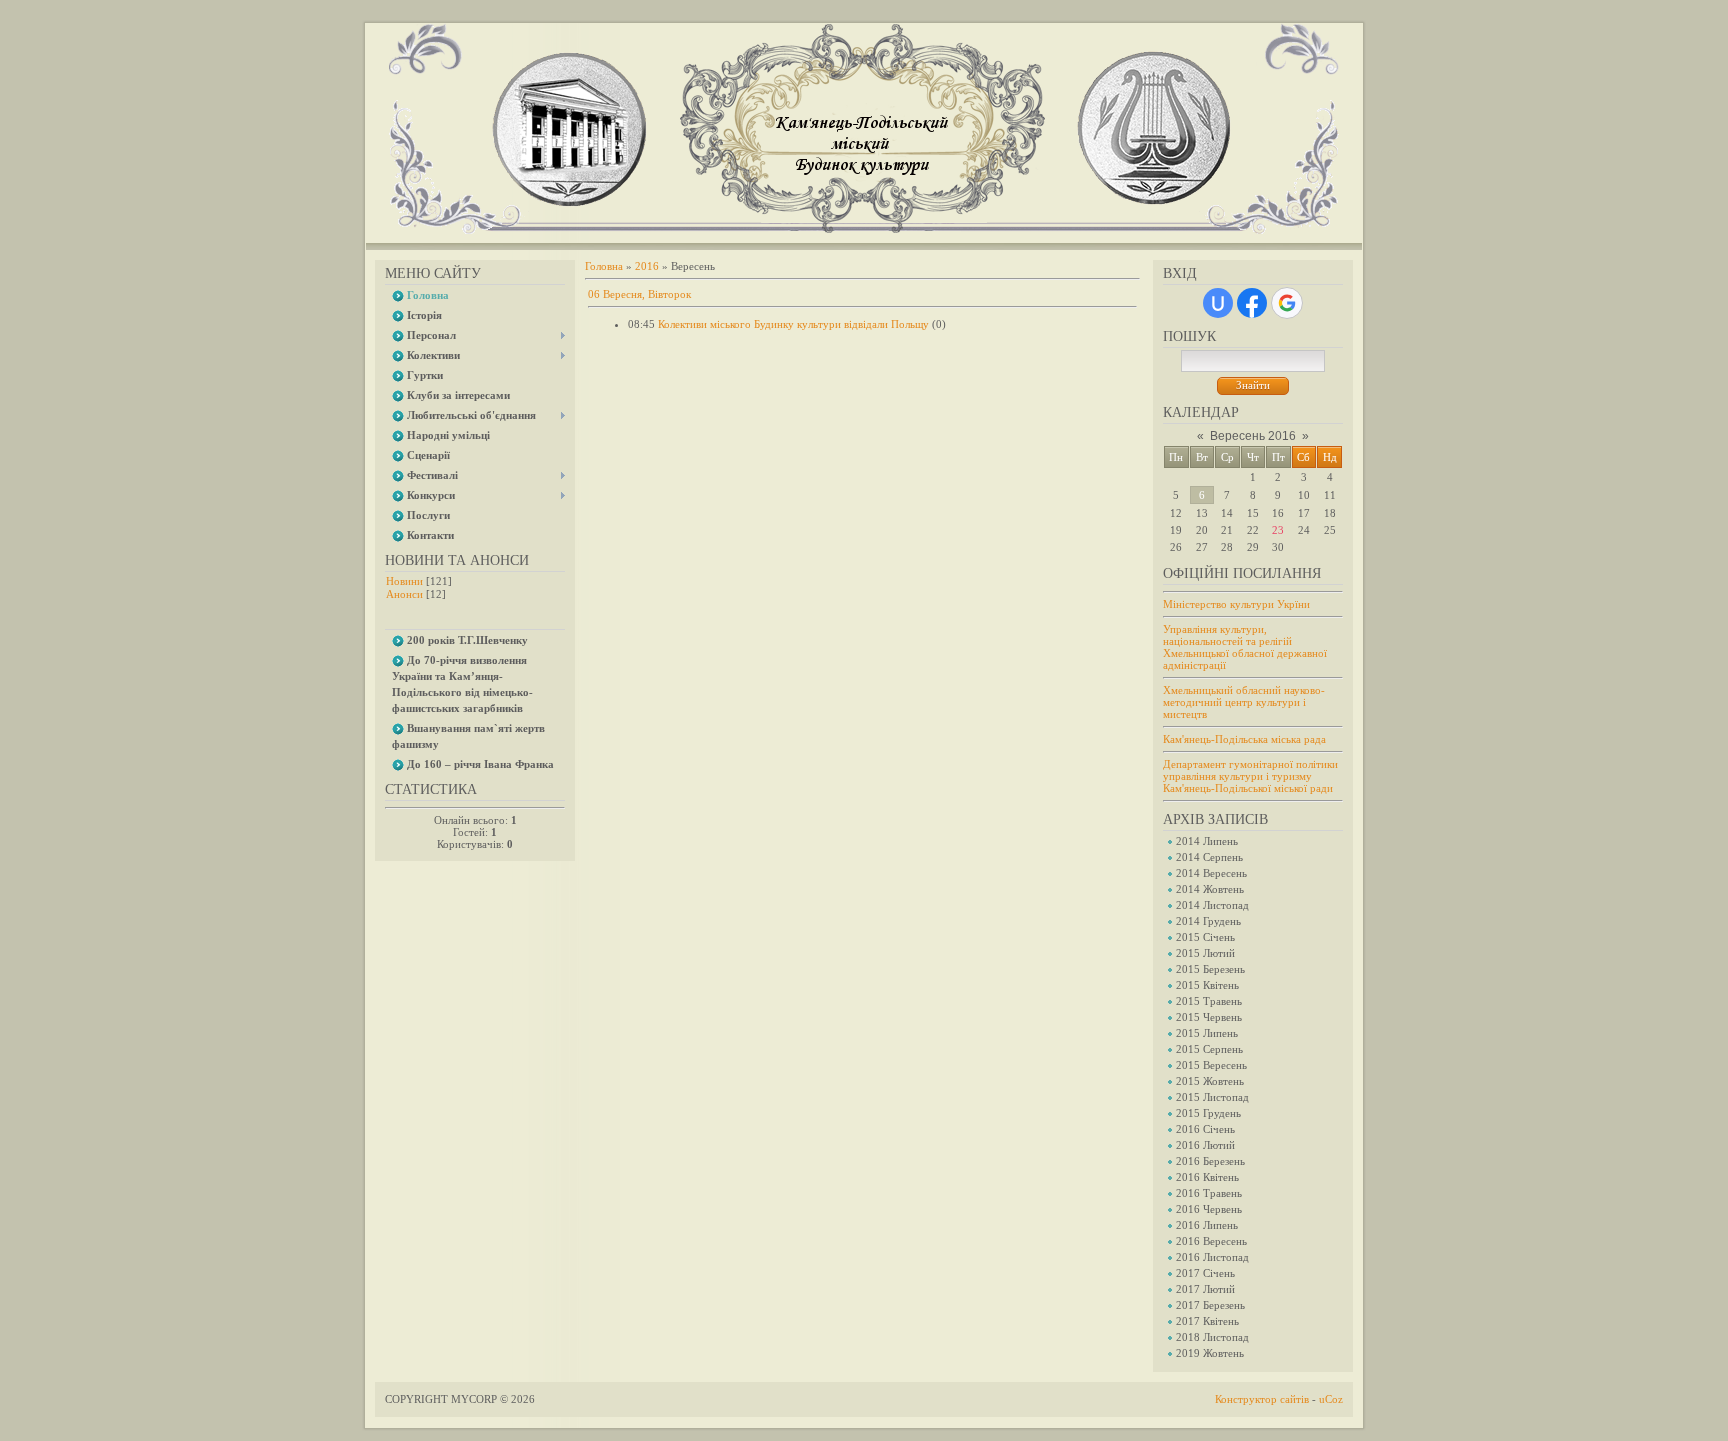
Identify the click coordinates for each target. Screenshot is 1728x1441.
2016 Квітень (1207, 1177)
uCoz (1331, 1399)
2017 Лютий (1205, 1289)
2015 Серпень (1209, 1049)
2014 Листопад (1212, 905)
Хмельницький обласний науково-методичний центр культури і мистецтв (1244, 702)
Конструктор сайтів (1262, 1399)
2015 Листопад (1212, 1097)
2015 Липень (1207, 1033)
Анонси (404, 594)
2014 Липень (1207, 841)
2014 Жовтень (1210, 889)
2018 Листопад (1212, 1337)
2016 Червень (1209, 1209)
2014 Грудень (1208, 921)
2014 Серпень (1209, 857)
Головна (604, 266)
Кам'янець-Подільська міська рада (1244, 739)
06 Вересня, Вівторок (639, 294)
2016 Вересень (1211, 1241)
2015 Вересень (1211, 1065)
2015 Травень (1209, 1001)
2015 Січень (1205, 937)
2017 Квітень (1207, 1321)
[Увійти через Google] (1287, 303)
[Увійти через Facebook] (1252, 303)
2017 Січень (1205, 1273)
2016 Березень (1210, 1161)
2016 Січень (1205, 1129)
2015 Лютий (1205, 953)
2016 (647, 266)
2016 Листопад (1212, 1257)
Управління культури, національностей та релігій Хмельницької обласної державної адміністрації (1245, 647)
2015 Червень (1209, 1017)
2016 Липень (1207, 1225)
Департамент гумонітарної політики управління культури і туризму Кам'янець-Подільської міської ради (1250, 776)
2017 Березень (1210, 1305)
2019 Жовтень (1210, 1353)
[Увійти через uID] (1218, 303)
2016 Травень (1209, 1193)
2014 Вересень (1211, 873)
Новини (404, 581)
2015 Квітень (1207, 985)
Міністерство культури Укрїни (1236, 604)
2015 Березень (1210, 969)
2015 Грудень (1208, 1113)
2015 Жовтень (1210, 1081)
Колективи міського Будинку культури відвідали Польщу (793, 324)
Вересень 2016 (1253, 436)
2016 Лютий (1205, 1145)
